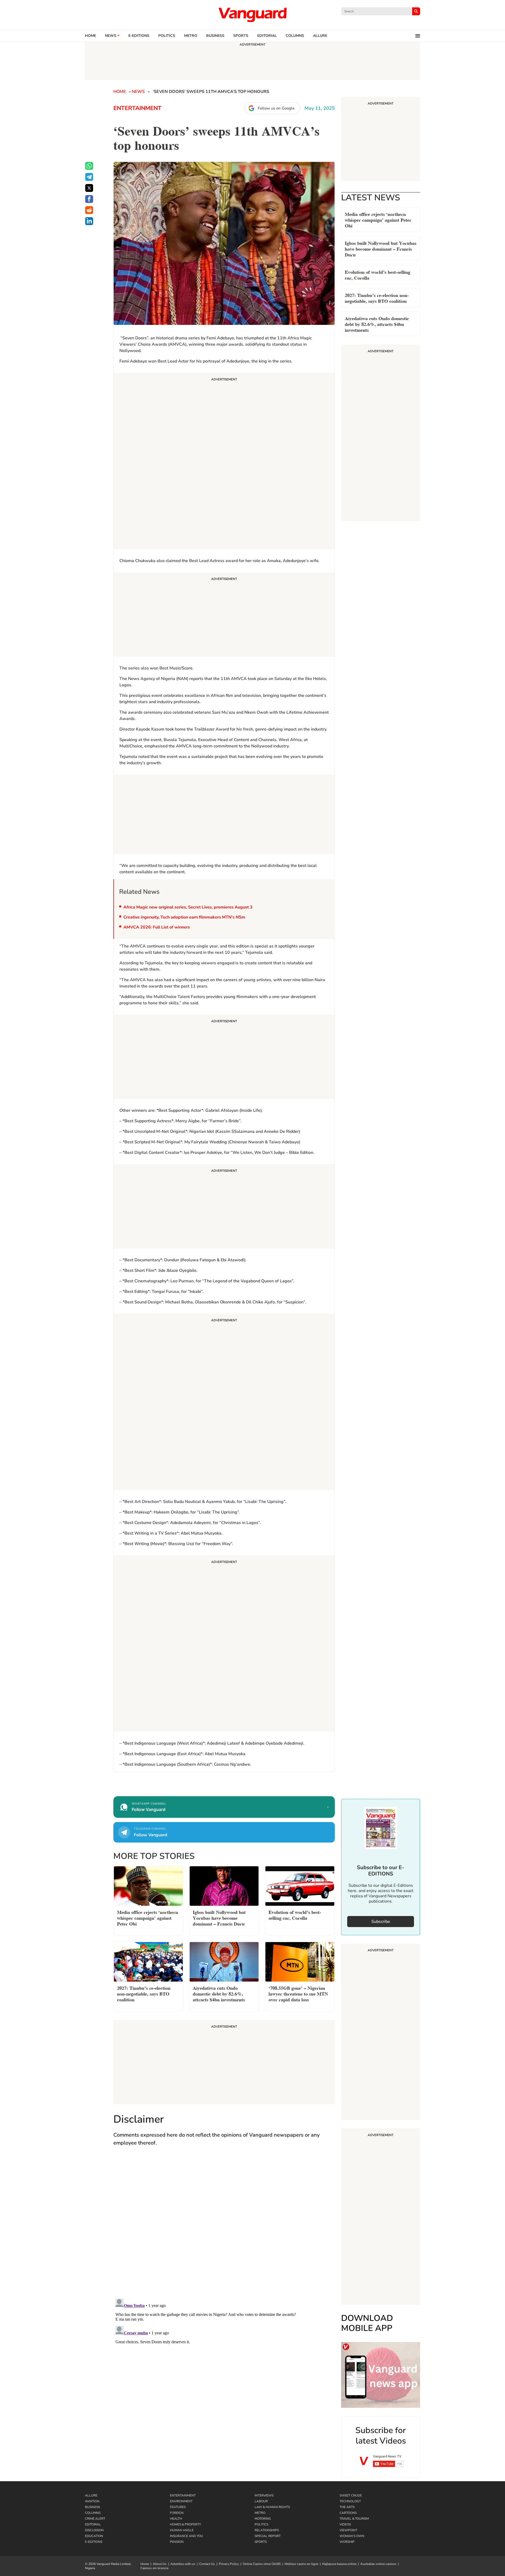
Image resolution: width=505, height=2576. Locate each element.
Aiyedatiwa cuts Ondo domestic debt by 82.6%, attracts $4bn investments (377, 324)
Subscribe (381, 1922)
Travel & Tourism (354, 2519)
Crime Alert (95, 2519)
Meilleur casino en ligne (301, 2564)
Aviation (92, 2501)
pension (177, 2542)
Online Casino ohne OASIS (262, 2564)
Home (90, 36)
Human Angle (182, 2530)
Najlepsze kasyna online (339, 2564)
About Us (160, 2564)
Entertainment (137, 108)
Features (178, 2507)
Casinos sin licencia (154, 2568)
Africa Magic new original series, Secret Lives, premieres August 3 (188, 907)
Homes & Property (185, 2524)
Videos (345, 2524)
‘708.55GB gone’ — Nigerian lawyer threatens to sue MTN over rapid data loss (298, 1993)
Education (94, 2536)
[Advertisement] (224, 462)
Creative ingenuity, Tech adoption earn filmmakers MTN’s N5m (184, 917)
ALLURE (320, 36)
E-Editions (94, 2542)
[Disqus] (224, 2227)
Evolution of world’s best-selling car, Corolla (378, 274)
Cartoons (348, 2513)
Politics (167, 36)
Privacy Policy (229, 2564)
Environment (181, 2501)
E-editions (139, 36)
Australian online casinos (378, 2564)
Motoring (263, 2519)
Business (215, 36)
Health (176, 2519)
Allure (91, 2495)
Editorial (267, 36)
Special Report (268, 2536)
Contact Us (207, 2564)
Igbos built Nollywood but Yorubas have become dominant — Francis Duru (381, 248)
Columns (295, 36)
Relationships (267, 2530)
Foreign (177, 2513)
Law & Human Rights (272, 2507)
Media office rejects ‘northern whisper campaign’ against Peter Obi (378, 219)
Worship (347, 2542)
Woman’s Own (352, 2536)
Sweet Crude (351, 2495)
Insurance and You (186, 2536)
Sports (241, 36)
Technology (350, 2501)
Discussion (94, 2530)
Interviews (264, 2495)
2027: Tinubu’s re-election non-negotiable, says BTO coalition (377, 298)
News (111, 36)
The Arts (347, 2507)
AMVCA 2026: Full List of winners (157, 927)
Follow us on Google (276, 108)
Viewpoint (348, 2530)
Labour (261, 2501)
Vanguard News (252, 15)
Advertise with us (183, 2564)
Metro (191, 36)
